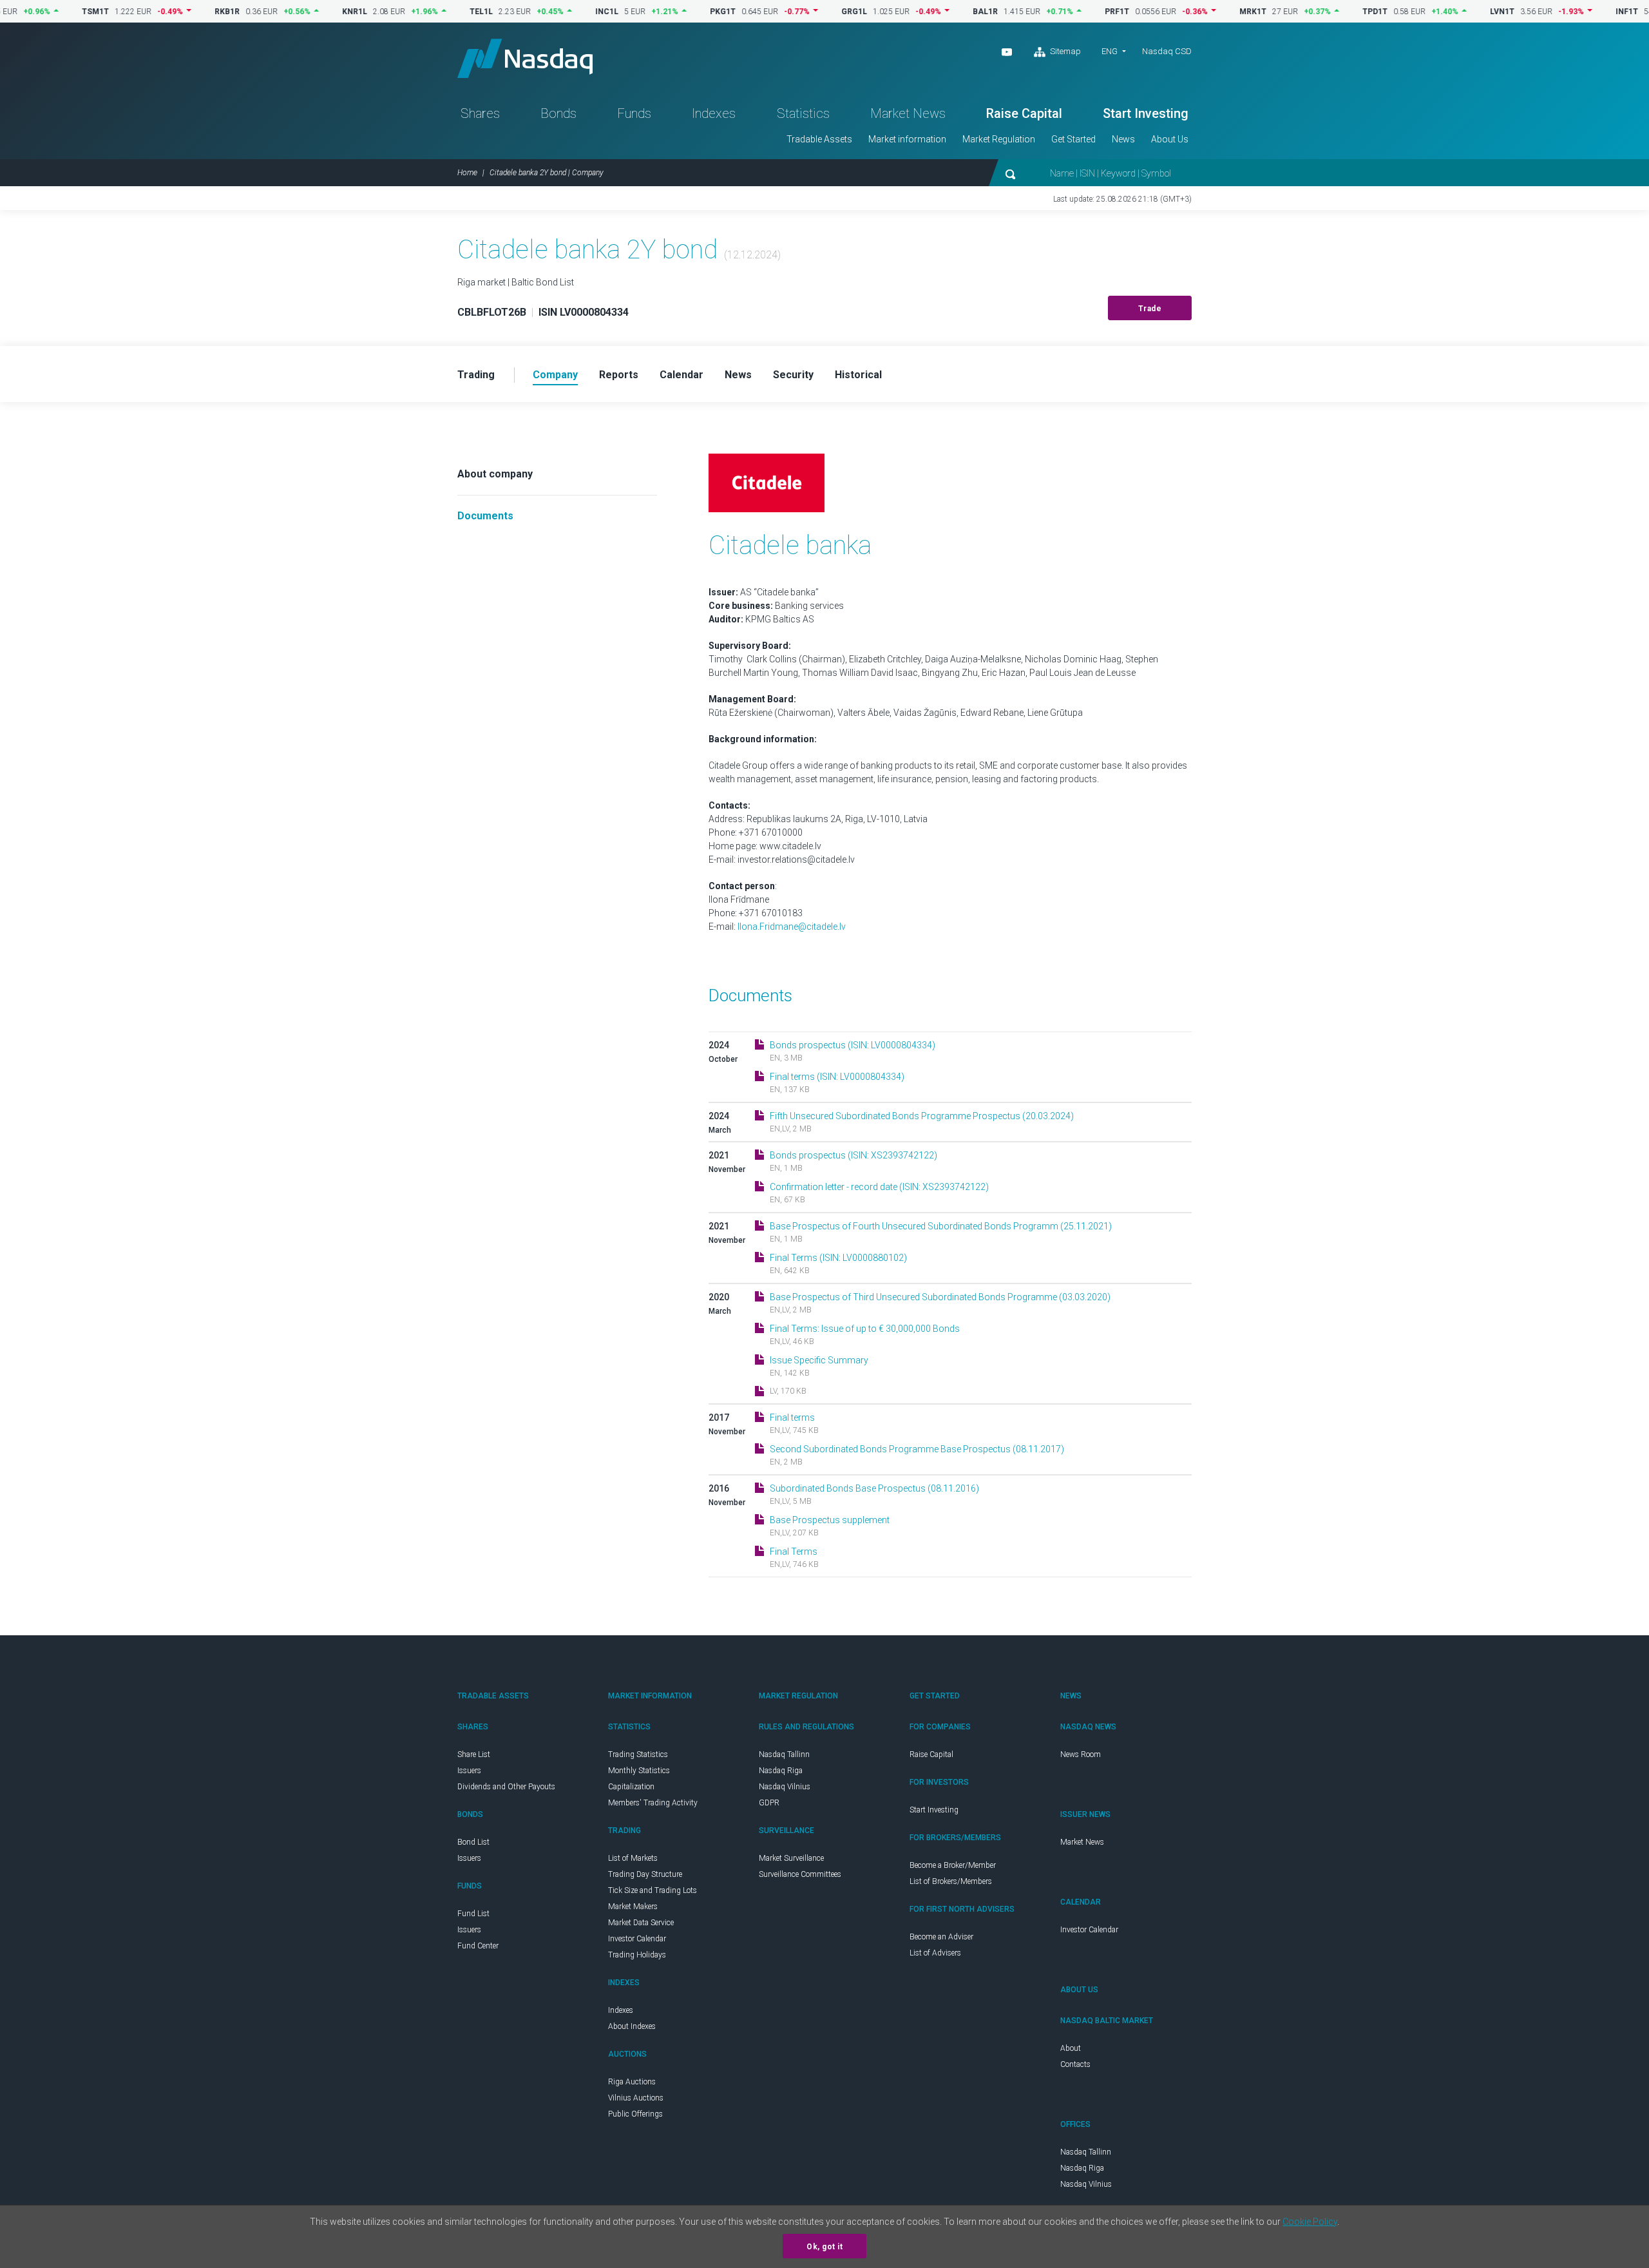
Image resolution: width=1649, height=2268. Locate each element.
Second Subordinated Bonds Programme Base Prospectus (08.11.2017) (917, 1449)
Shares (480, 113)
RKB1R (175, 12)
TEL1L (429, 12)
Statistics (803, 113)
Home (467, 173)
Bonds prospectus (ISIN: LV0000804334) (853, 1045)
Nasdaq (525, 58)
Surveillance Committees (800, 1874)
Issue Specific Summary (819, 1360)
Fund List (473, 1914)
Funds (634, 113)
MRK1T (1201, 12)
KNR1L (302, 12)
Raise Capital (1024, 113)
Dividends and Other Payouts (506, 1787)
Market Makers (633, 1907)
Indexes (714, 113)
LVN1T (1450, 12)
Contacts (1075, 2064)
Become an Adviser (941, 1937)
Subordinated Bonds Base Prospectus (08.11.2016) (874, 1488)
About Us (1170, 139)
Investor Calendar (637, 1939)
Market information (907, 139)
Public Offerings (635, 2114)
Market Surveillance (791, 1858)
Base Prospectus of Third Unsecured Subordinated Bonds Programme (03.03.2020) (940, 1297)
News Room (1081, 1754)
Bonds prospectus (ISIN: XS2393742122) (853, 1155)
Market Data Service (641, 1923)
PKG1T (671, 12)
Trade (1150, 309)
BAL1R (933, 12)
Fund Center (478, 1946)
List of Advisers (935, 1953)
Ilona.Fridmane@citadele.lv (792, 927)
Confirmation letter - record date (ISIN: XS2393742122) (879, 1187)
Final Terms (794, 1552)
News (1123, 139)
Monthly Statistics (639, 1771)
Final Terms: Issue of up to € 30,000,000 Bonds (865, 1329)
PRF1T (1065, 12)
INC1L (555, 12)
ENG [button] (1110, 51)
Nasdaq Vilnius (785, 1787)
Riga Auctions (632, 2082)
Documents (485, 516)
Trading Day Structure (645, 1874)
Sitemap (1064, 51)
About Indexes (632, 2026)
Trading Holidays (637, 1955)
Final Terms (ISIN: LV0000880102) (838, 1258)
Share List (474, 1754)
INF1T (1575, 12)
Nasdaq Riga (781, 1771)
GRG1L (802, 12)
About (1071, 2048)
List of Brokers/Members (951, 1881)
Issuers (469, 1771)
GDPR (769, 1803)
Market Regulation (999, 139)
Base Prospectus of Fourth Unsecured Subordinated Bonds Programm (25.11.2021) (941, 1226)
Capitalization (631, 1787)
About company (495, 474)
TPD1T (1323, 12)
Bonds (558, 113)
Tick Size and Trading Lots (653, 1890)
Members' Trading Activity (653, 1803)
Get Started (1073, 139)
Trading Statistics (638, 1754)
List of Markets (633, 1858)
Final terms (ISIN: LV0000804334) (837, 1077)
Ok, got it (824, 2247)
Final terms (792, 1417)
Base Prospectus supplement (830, 1520)
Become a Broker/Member (953, 1865)
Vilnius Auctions (636, 2098)
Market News (908, 113)
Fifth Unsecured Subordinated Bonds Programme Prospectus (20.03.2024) (922, 1116)
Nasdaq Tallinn (784, 1754)
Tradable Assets (819, 139)
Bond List (473, 1842)
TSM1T (43, 12)
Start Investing (1146, 113)
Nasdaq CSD (1167, 51)
